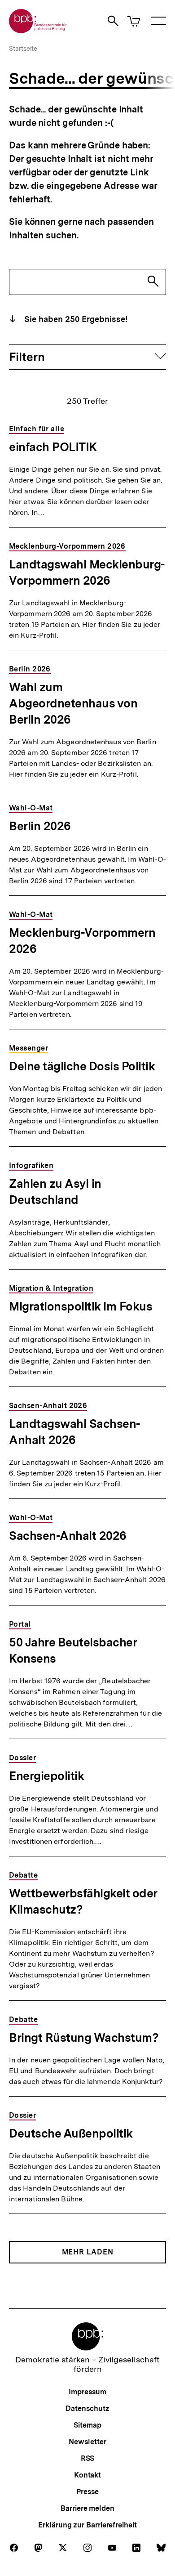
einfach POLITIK (53, 447)
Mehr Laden (88, 2252)
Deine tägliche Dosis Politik (82, 1066)
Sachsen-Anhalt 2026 (68, 1536)
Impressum (87, 2392)
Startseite (23, 49)
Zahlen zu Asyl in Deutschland (55, 1192)
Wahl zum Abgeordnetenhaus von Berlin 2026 (73, 703)
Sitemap (87, 2425)
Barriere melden (87, 2508)
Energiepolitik (46, 1776)
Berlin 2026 (40, 826)
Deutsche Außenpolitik (71, 2133)
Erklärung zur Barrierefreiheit (87, 2525)
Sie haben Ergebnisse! (75, 319)
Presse (87, 2492)
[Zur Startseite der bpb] (38, 30)
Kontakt (87, 2475)
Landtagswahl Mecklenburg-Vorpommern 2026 (87, 572)
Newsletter (87, 2442)
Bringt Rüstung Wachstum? (84, 2037)
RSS (88, 2458)
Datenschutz (87, 2408)
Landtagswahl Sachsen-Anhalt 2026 (75, 1432)
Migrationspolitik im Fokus (81, 1306)
